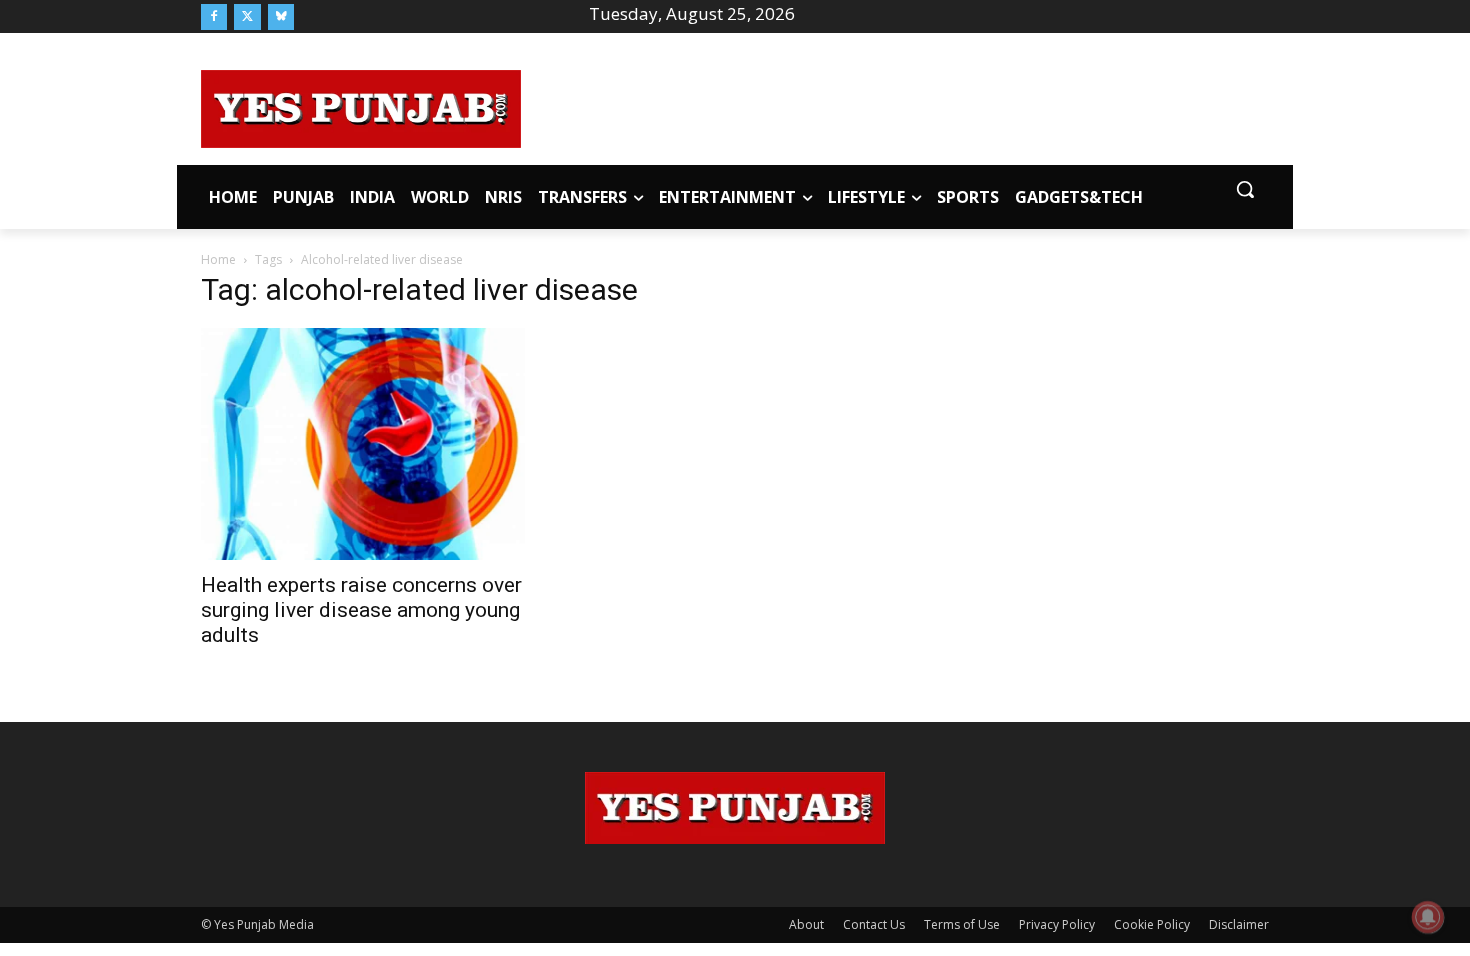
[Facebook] (214, 17)
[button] (1245, 189)
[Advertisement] (895, 106)
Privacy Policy (1057, 924)
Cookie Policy (1152, 924)
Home (218, 259)
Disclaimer (1239, 924)
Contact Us (874, 924)
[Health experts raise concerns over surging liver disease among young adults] (363, 443)
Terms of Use (962, 924)
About (806, 924)
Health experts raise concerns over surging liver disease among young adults (361, 610)
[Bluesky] (281, 17)
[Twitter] (247, 17)
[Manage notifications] (1428, 917)
